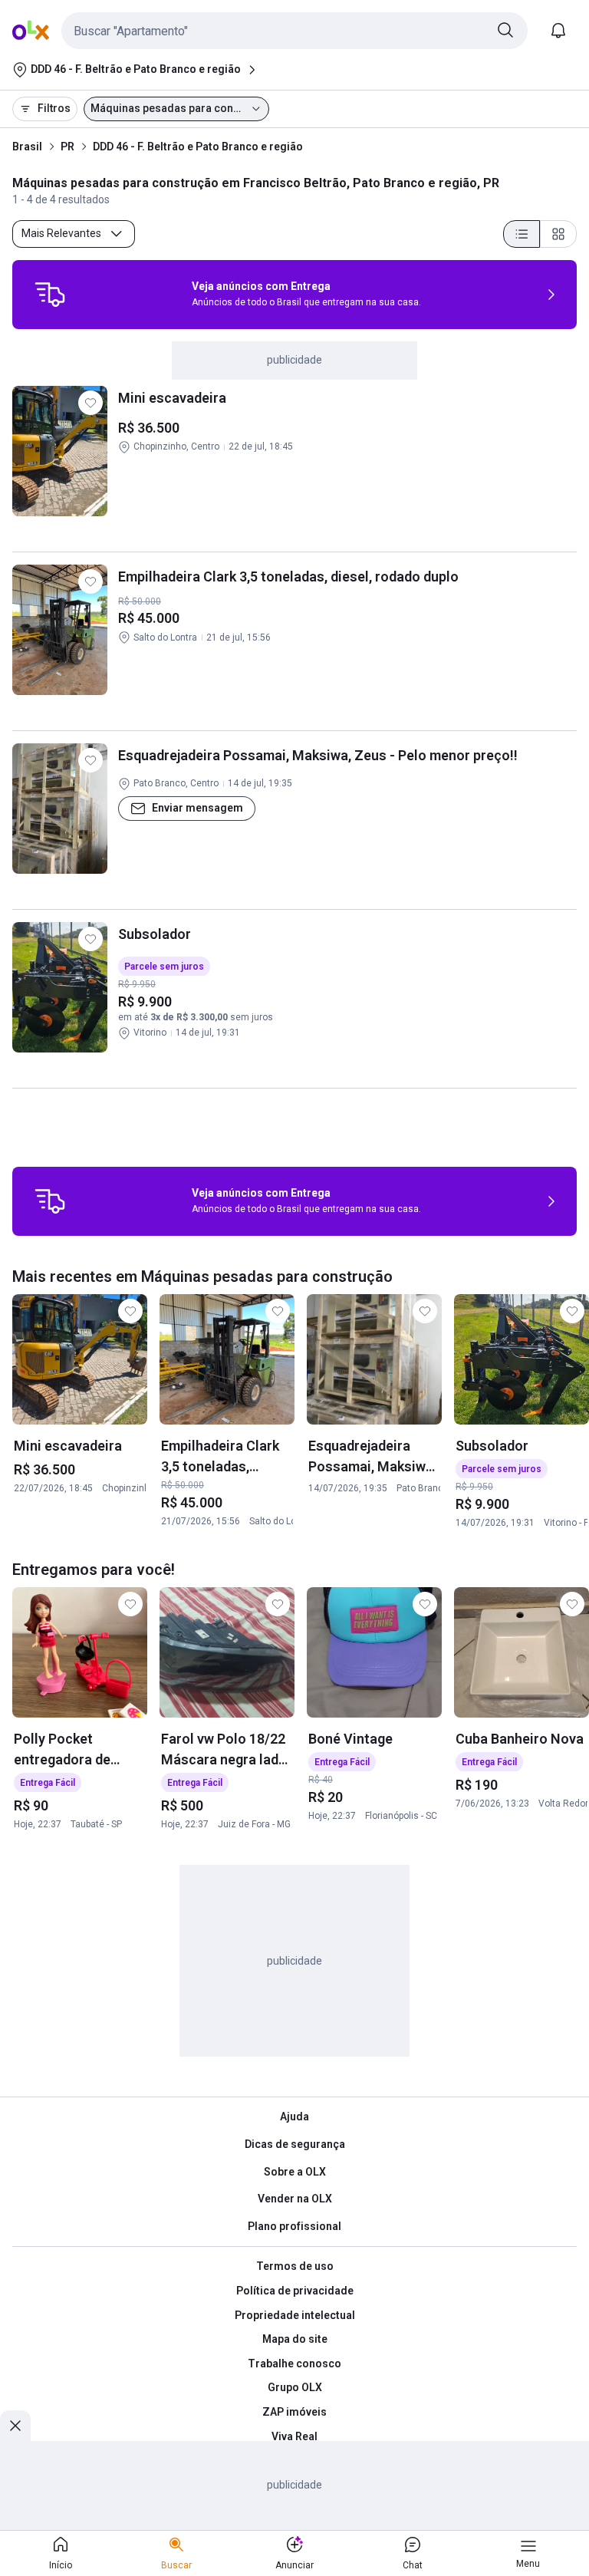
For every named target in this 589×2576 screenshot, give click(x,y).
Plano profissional (294, 2226)
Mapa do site (295, 2339)
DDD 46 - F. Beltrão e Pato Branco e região (198, 147)
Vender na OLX (295, 2199)
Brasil (27, 147)
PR (67, 147)
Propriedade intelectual (295, 2315)
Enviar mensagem (197, 808)
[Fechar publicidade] (15, 2426)
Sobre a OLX (295, 2172)
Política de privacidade (295, 2291)
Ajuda (294, 2116)
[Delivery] (50, 295)
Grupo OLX (295, 2387)
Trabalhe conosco (294, 2364)
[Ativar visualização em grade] (558, 234)
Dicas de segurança (295, 2144)
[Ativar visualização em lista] (522, 234)
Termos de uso (295, 2266)
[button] (294, 31)
